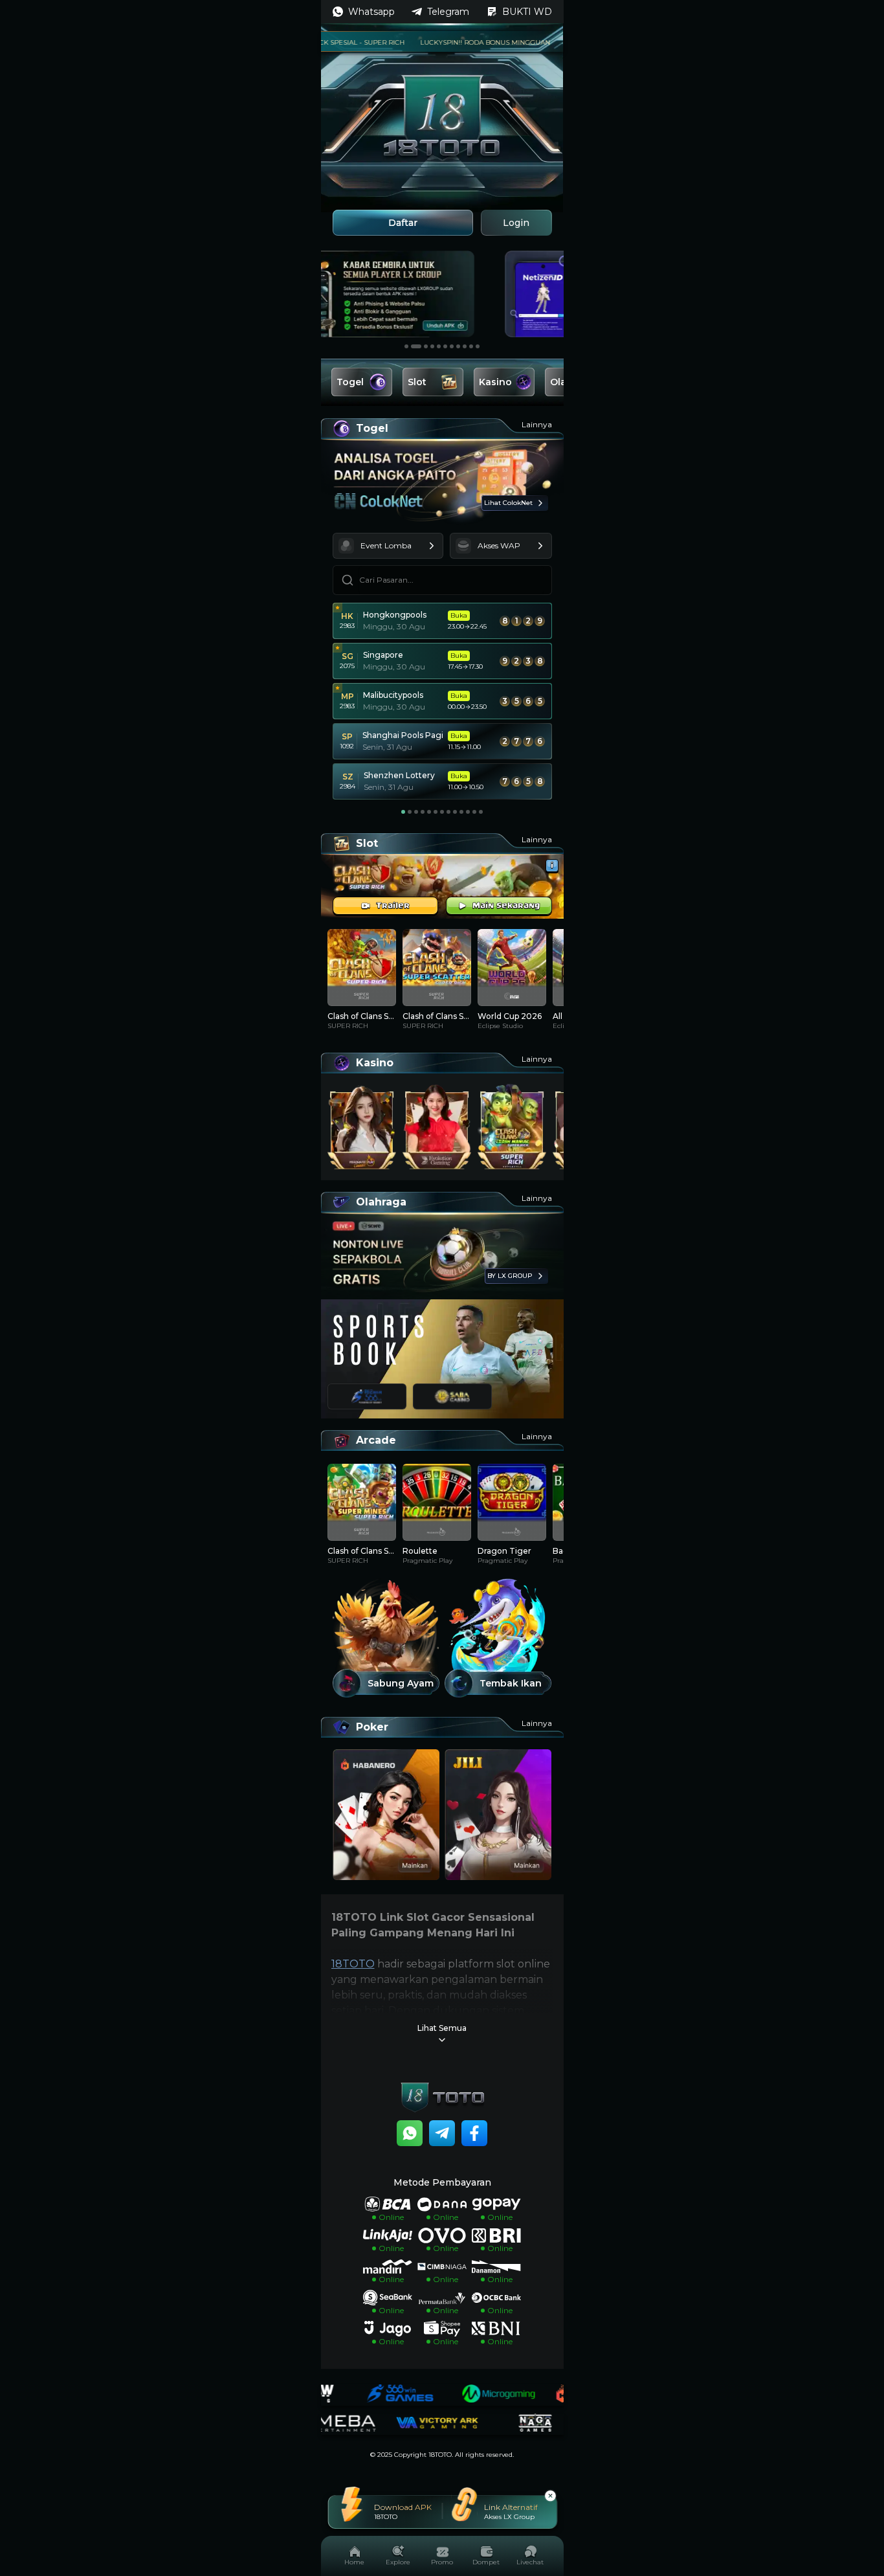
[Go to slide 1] (406, 346)
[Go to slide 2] (413, 346)
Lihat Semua (442, 2028)
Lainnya (537, 424)
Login (516, 223)
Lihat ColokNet (508, 503)
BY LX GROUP (510, 1276)
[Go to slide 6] (445, 346)
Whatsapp (371, 12)
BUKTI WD (527, 12)
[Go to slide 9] (465, 346)
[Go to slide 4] (432, 346)
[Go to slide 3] (423, 346)
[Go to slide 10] (471, 346)
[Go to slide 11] (478, 346)
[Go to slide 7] (452, 346)
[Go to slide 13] (481, 812)
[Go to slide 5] (439, 346)
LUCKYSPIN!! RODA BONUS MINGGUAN (448, 42)
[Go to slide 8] (458, 346)
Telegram (448, 12)
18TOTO (353, 1964)
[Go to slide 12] (474, 812)
